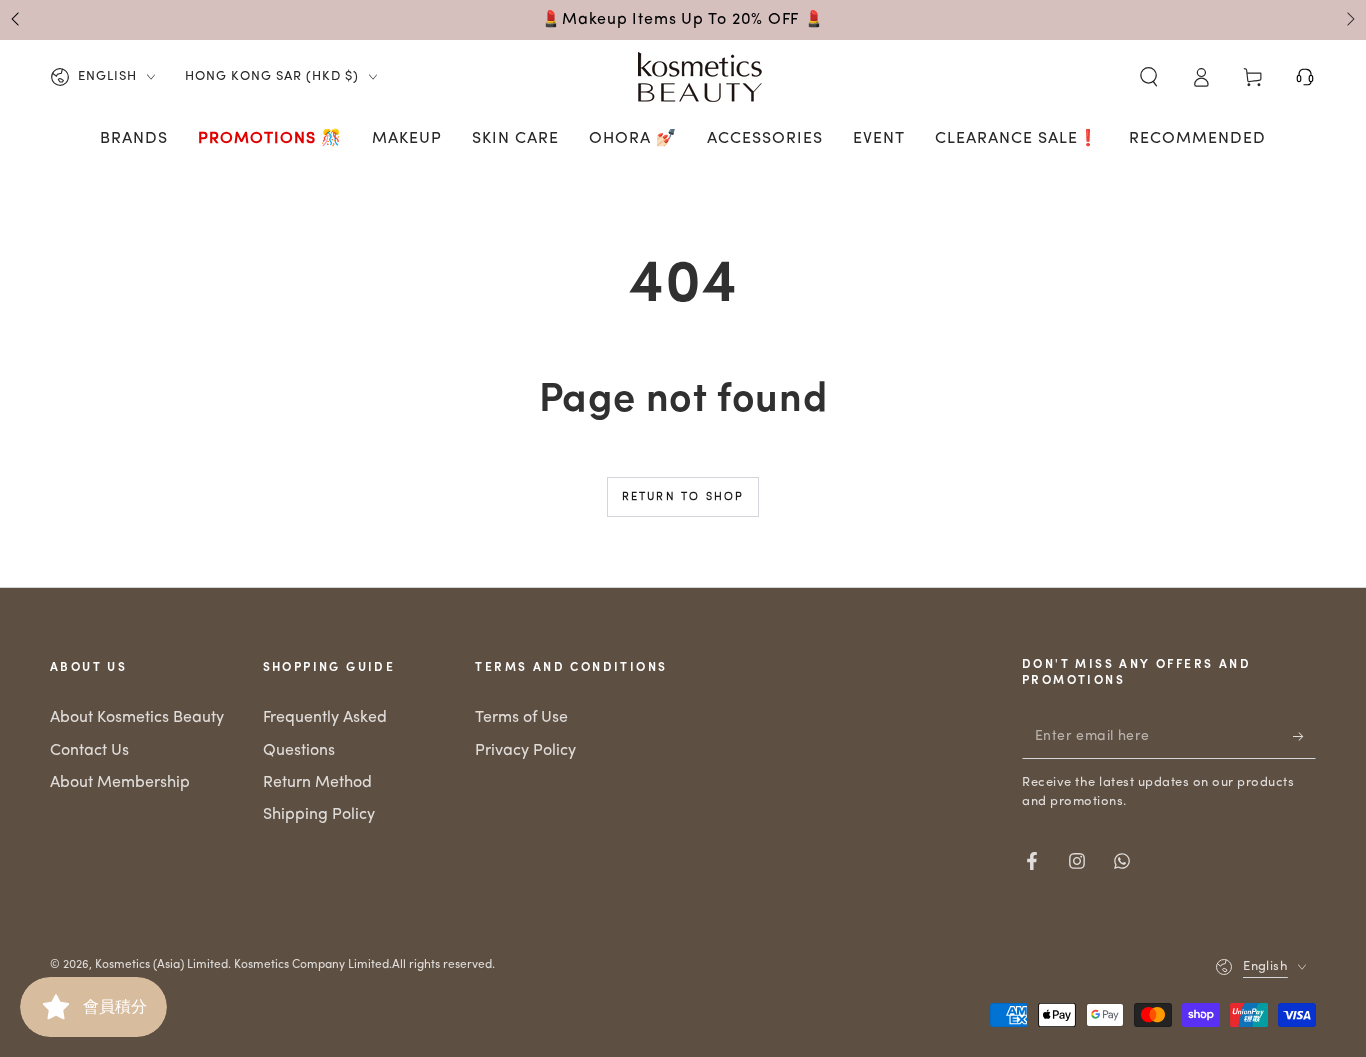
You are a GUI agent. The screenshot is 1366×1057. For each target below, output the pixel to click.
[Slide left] (17, 20)
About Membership (120, 783)
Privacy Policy (525, 751)
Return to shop (683, 497)
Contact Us (89, 751)
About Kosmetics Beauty (137, 718)
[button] (1149, 77)
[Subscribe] (1304, 736)
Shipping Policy (319, 815)
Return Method (317, 783)
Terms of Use (521, 718)
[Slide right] (1349, 20)
